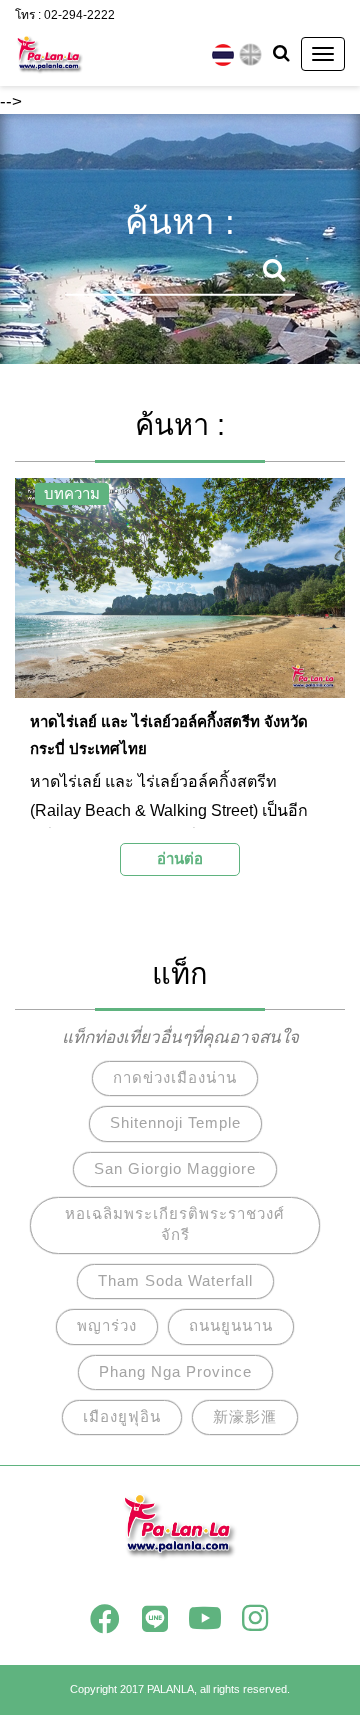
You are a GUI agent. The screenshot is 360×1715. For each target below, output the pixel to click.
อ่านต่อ (180, 858)
